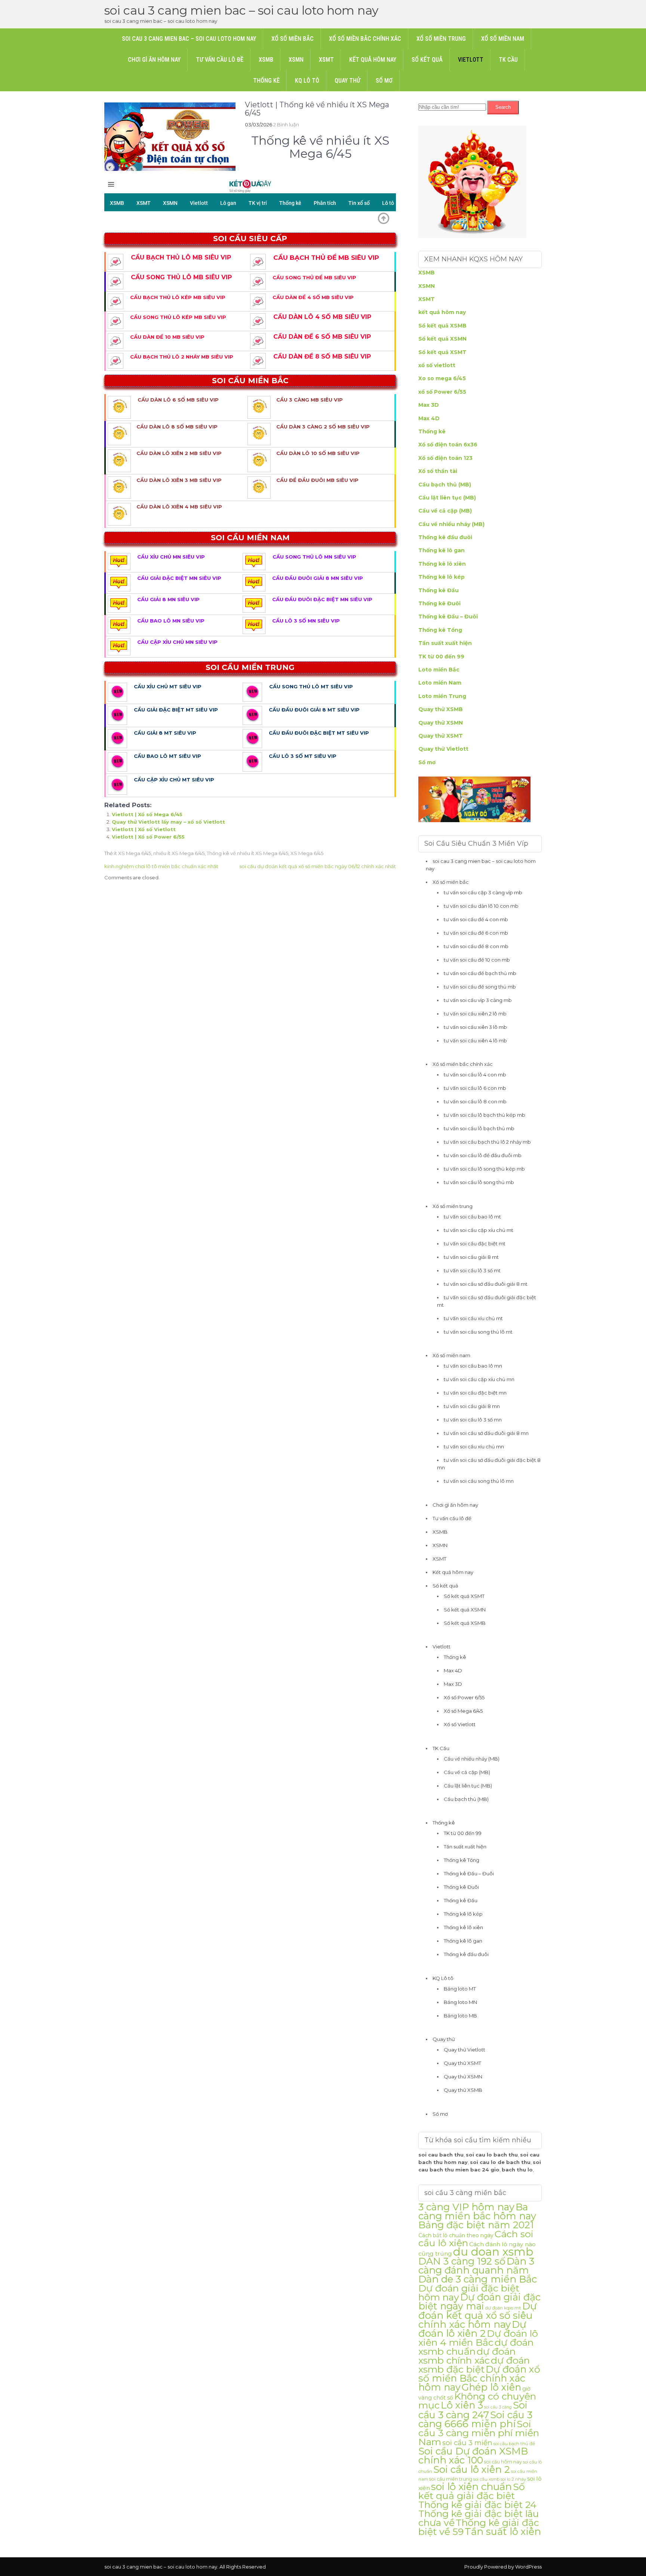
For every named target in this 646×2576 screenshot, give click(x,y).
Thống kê (266, 81)
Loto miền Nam (440, 683)
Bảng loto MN (460, 2002)
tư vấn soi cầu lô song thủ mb (479, 1182)
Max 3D (429, 405)
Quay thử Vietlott (443, 749)
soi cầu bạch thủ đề (514, 2444)
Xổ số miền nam (503, 39)
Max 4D (429, 418)
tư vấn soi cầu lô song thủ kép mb (484, 1169)
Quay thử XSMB (441, 709)
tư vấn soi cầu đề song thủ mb (480, 987)
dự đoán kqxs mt (503, 2308)
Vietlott (471, 60)
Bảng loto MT (460, 1989)
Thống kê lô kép (442, 577)
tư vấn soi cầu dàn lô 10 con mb (481, 906)
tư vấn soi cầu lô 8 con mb (475, 1101)
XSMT (326, 60)
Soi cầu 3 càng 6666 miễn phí (475, 2419)
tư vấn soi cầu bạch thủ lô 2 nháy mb (487, 1142)
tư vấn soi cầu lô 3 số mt (472, 1270)
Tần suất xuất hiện (445, 643)
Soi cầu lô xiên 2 (472, 2469)
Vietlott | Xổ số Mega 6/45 (147, 814)
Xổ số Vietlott (460, 1724)
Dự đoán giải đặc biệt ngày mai (479, 2301)
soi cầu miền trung (451, 2479)
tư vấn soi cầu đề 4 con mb (476, 919)
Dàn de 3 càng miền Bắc (478, 2279)
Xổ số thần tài (438, 471)
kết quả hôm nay (442, 312)
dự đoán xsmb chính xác (467, 2356)
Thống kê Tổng (440, 630)
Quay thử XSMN (441, 723)
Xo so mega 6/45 (442, 378)
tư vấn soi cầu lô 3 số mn (473, 1420)
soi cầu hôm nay (503, 2462)
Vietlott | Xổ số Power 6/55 (148, 837)
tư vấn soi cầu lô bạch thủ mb (479, 1128)
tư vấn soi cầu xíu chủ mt (473, 1318)
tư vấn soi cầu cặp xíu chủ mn (479, 1379)
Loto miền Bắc (439, 670)
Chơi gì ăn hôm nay (154, 60)
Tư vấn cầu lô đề (220, 60)
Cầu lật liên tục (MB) (447, 498)
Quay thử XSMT (441, 736)
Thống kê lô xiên (442, 564)
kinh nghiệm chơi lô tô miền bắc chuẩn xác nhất (161, 866)
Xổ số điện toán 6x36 (448, 445)
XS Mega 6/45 (307, 853)
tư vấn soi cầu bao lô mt (472, 1217)
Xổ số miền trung (441, 39)
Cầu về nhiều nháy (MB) (451, 524)
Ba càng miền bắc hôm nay (477, 2211)
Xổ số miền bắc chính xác (365, 39)
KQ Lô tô (307, 81)
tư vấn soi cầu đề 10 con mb (477, 960)
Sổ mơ (384, 81)
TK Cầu (508, 60)
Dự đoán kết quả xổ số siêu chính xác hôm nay (478, 2315)
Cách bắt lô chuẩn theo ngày (456, 2235)
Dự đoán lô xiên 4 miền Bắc (478, 2338)
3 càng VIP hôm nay (466, 2207)
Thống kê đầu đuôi (445, 537)
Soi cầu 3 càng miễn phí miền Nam (479, 2433)
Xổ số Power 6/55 (464, 1697)
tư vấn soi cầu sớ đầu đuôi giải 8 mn (486, 1433)
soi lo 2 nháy (513, 2479)
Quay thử (347, 81)
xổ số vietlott (437, 365)
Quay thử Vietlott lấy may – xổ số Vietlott (168, 822)
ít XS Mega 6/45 (133, 853)
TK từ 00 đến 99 (441, 657)
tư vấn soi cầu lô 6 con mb (475, 1088)
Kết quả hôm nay (373, 60)
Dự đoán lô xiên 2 (472, 2329)
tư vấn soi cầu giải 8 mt (471, 1257)
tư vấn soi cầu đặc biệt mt (475, 1244)
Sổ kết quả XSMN (442, 339)
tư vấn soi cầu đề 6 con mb (476, 933)
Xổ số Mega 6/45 (463, 1711)
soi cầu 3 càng (498, 2407)
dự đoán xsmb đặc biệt (474, 2365)
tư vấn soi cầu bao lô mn (473, 1366)
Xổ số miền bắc (293, 39)
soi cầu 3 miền (467, 2443)
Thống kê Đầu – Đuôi (448, 617)
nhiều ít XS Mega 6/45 (179, 853)
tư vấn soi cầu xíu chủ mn (474, 1447)
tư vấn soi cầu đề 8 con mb (476, 946)
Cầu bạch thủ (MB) (445, 485)
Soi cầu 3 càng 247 (473, 2410)
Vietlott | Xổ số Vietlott (144, 829)
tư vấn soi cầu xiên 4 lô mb (475, 1040)
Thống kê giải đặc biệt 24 (477, 2505)
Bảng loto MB (460, 2016)
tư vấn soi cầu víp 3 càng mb (478, 1000)
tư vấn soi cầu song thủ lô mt (478, 1332)
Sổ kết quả (427, 60)
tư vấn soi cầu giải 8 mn (472, 1406)
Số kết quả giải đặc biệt (472, 2491)
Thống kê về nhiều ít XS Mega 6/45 (247, 853)
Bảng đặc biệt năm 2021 (476, 2225)
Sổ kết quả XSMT (442, 352)
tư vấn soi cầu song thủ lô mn (479, 1481)
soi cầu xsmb (486, 2479)
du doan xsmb (493, 2252)
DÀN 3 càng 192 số (462, 2261)
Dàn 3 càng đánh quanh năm (476, 2265)
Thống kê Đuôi (439, 603)
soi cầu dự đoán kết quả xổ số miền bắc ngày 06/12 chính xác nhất (318, 866)
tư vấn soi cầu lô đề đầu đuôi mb (483, 1155)
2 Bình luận (286, 125)
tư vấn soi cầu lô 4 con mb (475, 1075)
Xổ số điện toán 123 (445, 458)
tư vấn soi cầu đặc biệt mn (475, 1393)
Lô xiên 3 (462, 2405)
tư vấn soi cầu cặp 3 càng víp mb (483, 892)
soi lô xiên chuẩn (471, 2487)
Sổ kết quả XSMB (442, 326)
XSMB (266, 60)
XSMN (296, 60)
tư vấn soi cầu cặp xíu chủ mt (479, 1230)
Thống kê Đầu (439, 590)
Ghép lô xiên (491, 2387)
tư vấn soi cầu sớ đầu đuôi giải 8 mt (486, 1284)
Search (503, 107)
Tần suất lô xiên (503, 2531)
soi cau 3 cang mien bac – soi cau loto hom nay (241, 10)
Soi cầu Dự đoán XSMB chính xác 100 (473, 2455)
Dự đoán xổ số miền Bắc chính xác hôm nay (479, 2378)
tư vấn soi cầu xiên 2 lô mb (475, 1014)
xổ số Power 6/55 (442, 392)
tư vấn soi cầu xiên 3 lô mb (475, 1027)
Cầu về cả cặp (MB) (445, 511)
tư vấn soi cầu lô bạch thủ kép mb (485, 1115)
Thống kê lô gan (442, 550)
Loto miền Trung (442, 696)
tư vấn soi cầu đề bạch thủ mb (480, 973)
